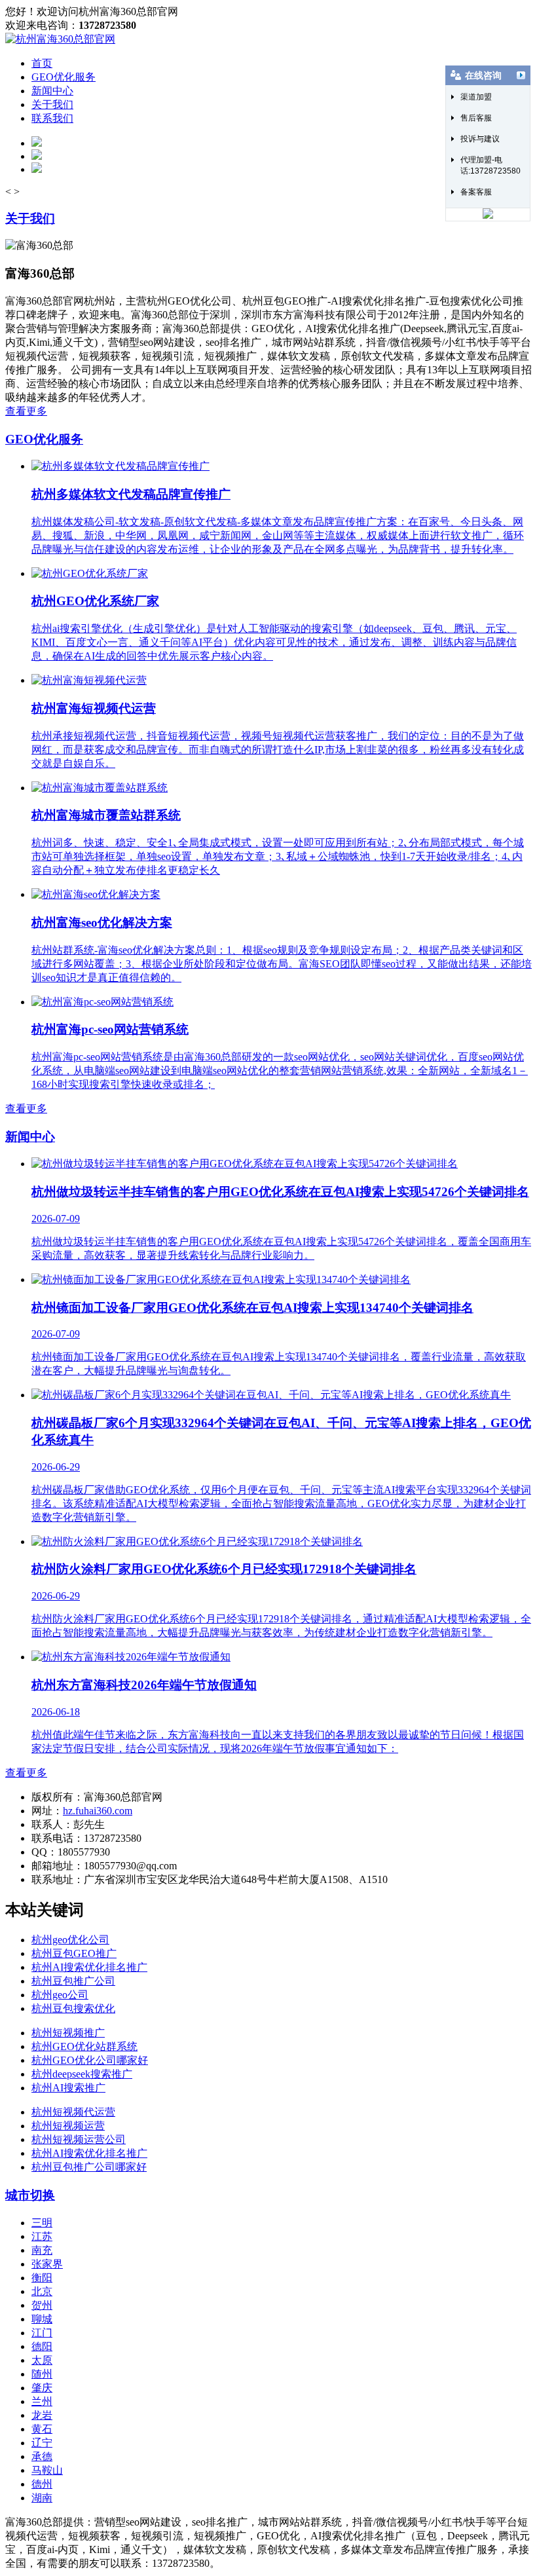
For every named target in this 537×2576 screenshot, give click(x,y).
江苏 (42, 2236)
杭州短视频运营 (68, 2126)
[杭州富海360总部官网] (60, 39)
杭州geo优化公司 (70, 1940)
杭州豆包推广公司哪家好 (89, 2167)
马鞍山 (47, 2470)
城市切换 (30, 2195)
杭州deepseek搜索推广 (82, 2074)
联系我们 (52, 118)
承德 (42, 2456)
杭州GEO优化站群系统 (84, 2046)
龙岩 (42, 2415)
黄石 (42, 2429)
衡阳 (42, 2278)
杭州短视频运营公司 (79, 2139)
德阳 (42, 2346)
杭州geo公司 (60, 1995)
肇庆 (42, 2388)
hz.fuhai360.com (98, 1811)
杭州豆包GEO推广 (74, 1953)
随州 (42, 2374)
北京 (42, 2291)
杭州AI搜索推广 (68, 2088)
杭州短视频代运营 (73, 2112)
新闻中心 (52, 91)
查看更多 (26, 411)
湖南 (42, 2498)
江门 (42, 2333)
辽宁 (42, 2443)
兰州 (42, 2401)
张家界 (47, 2264)
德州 (42, 2484)
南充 (42, 2250)
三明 (42, 2223)
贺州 (42, 2305)
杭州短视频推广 (68, 2033)
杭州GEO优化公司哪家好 (90, 2060)
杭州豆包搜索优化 (73, 2008)
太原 (42, 2360)
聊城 (42, 2319)
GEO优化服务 (64, 77)
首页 (42, 63)
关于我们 (52, 104)
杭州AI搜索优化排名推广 (89, 1967)
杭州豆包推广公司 (73, 1981)
